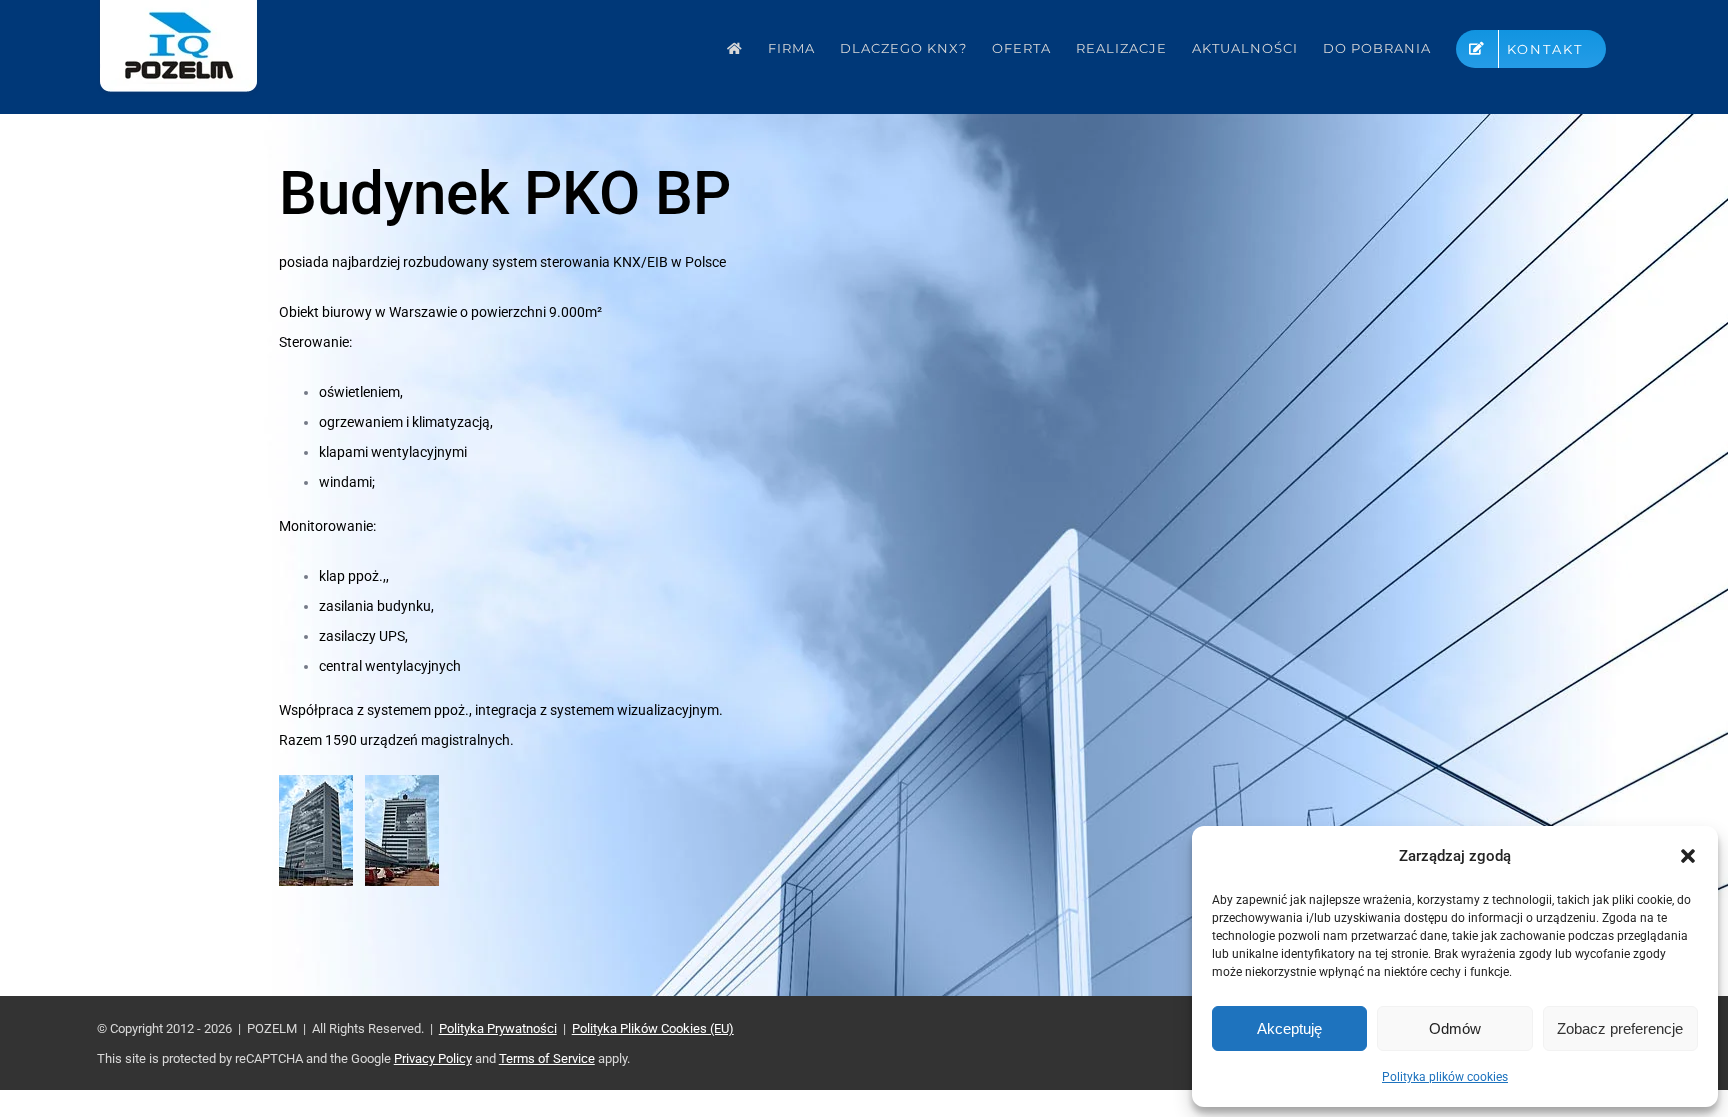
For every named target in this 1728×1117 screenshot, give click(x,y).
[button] (1688, 856)
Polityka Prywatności (498, 1028)
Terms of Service (547, 1058)
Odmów (1455, 1028)
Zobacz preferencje (1620, 1028)
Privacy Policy (433, 1058)
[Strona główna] (735, 48)
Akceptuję (1289, 1028)
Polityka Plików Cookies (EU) (653, 1028)
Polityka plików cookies (1445, 1077)
